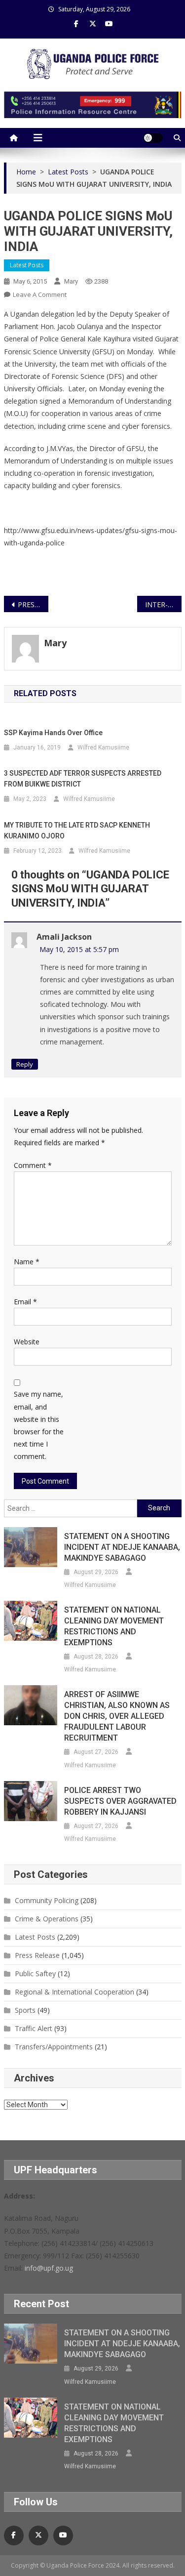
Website (27, 1342)
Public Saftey (35, 1974)
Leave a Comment (40, 294)
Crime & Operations (47, 1919)
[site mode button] (153, 138)
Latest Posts (27, 265)
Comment (33, 1165)
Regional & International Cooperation (74, 1992)
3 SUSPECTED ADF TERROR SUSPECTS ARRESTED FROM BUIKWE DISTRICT (83, 779)
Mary (71, 281)
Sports (25, 2010)
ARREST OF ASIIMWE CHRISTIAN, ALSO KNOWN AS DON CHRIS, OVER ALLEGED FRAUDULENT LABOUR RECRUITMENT (117, 1716)
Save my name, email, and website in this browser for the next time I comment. (39, 1425)
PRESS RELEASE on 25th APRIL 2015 (33, 604)
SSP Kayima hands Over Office (53, 733)
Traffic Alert (34, 2028)
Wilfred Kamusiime (103, 748)
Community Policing (47, 1900)
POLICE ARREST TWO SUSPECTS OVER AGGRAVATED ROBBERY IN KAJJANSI (120, 1801)
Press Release (37, 1955)
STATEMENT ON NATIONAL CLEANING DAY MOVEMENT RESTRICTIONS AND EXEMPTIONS (114, 1626)
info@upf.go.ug (49, 2268)
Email (25, 1302)
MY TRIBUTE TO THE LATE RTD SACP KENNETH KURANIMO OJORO (77, 831)
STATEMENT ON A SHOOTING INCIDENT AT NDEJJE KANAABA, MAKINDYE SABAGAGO (122, 1547)
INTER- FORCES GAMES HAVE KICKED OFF (163, 604)
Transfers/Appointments (54, 2047)
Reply (25, 1064)
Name (27, 1262)
